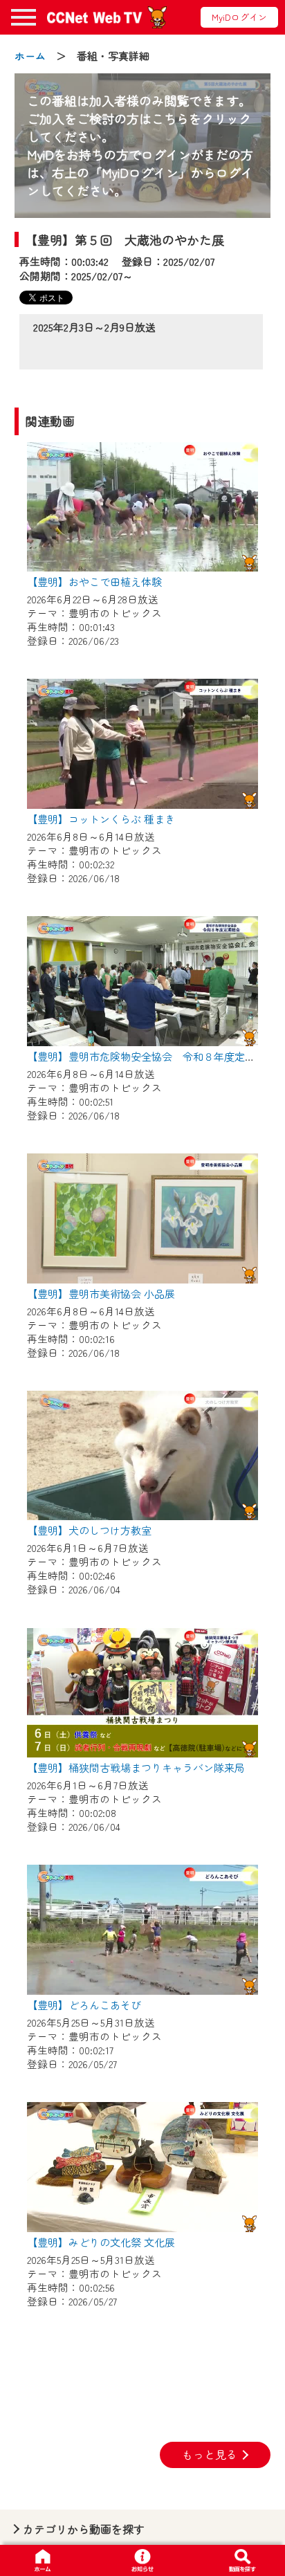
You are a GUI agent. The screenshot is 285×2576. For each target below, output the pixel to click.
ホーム (30, 56)
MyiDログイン (239, 17)
